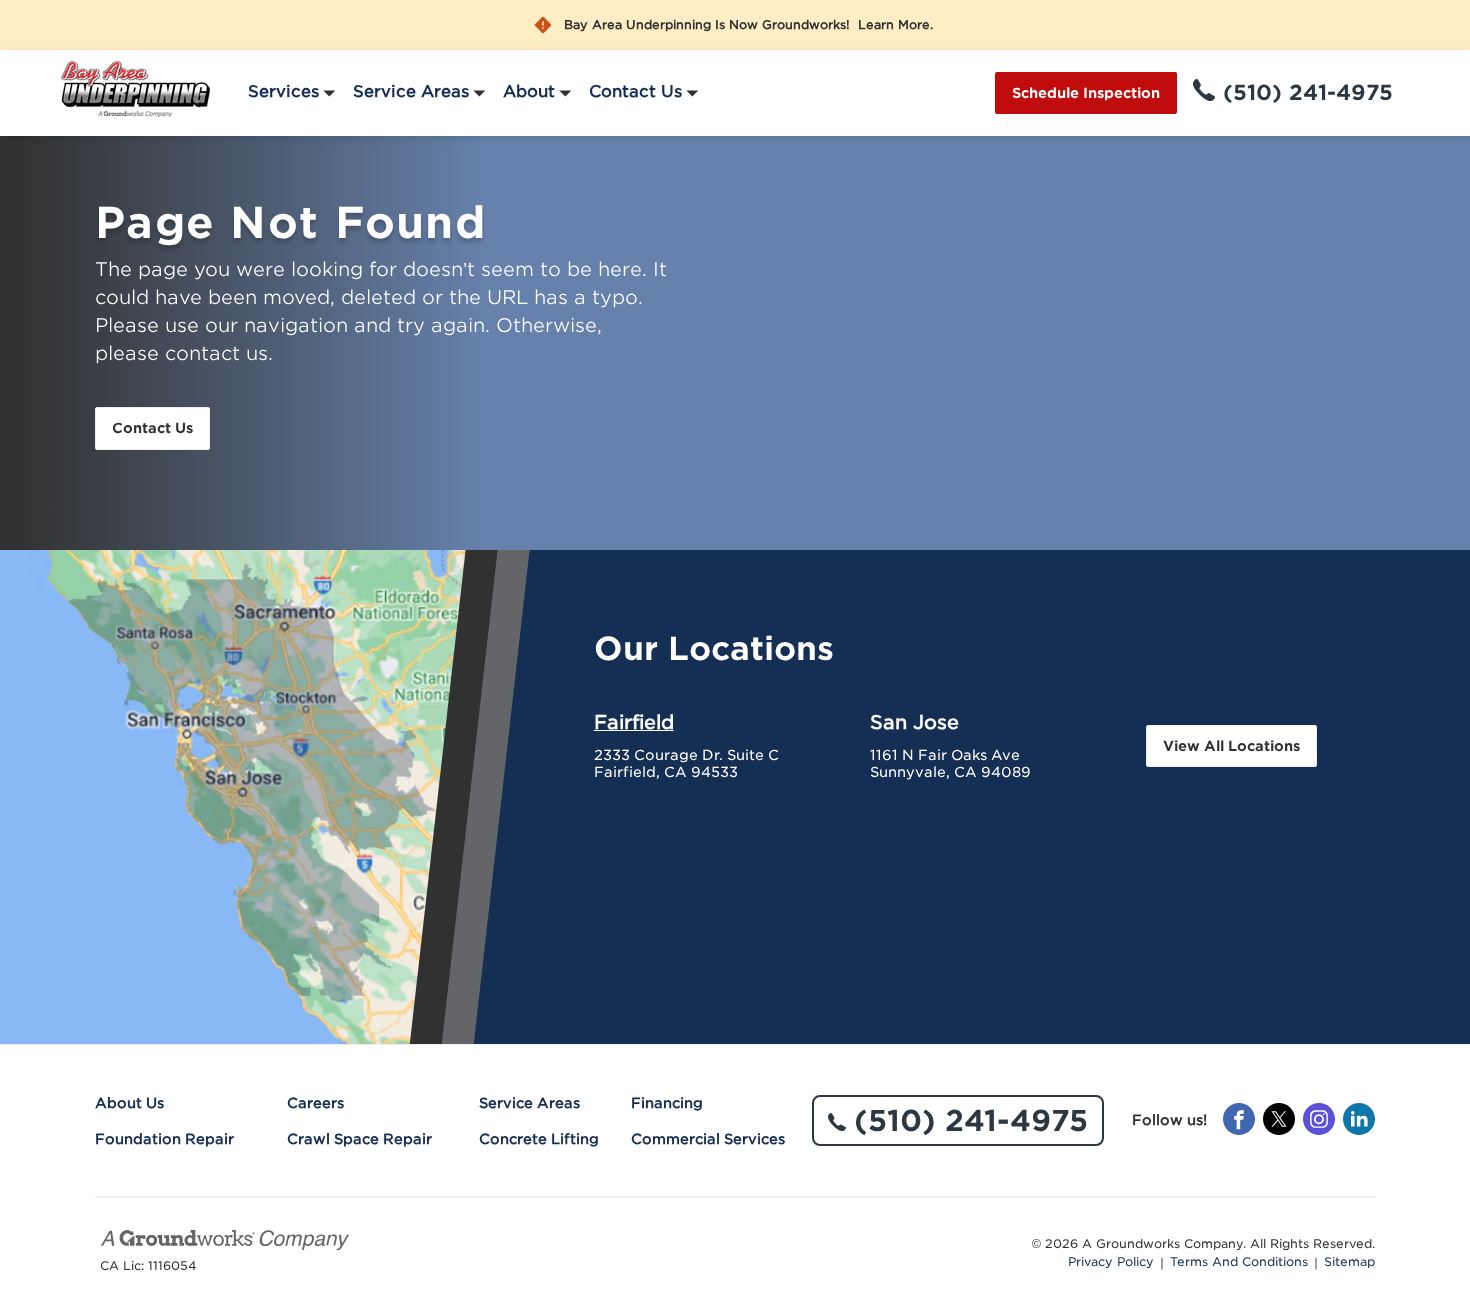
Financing (667, 1103)
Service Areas (411, 91)
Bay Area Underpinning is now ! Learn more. (748, 25)
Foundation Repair (164, 1139)
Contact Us (635, 91)
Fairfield (634, 722)
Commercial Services (708, 1139)
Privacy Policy (1111, 1262)
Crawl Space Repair (359, 1139)
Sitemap (1349, 1262)
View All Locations (1231, 746)
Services (283, 91)
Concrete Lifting (539, 1139)
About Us (129, 1103)
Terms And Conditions (1239, 1262)
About (529, 91)
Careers (315, 1103)
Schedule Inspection (1086, 93)
